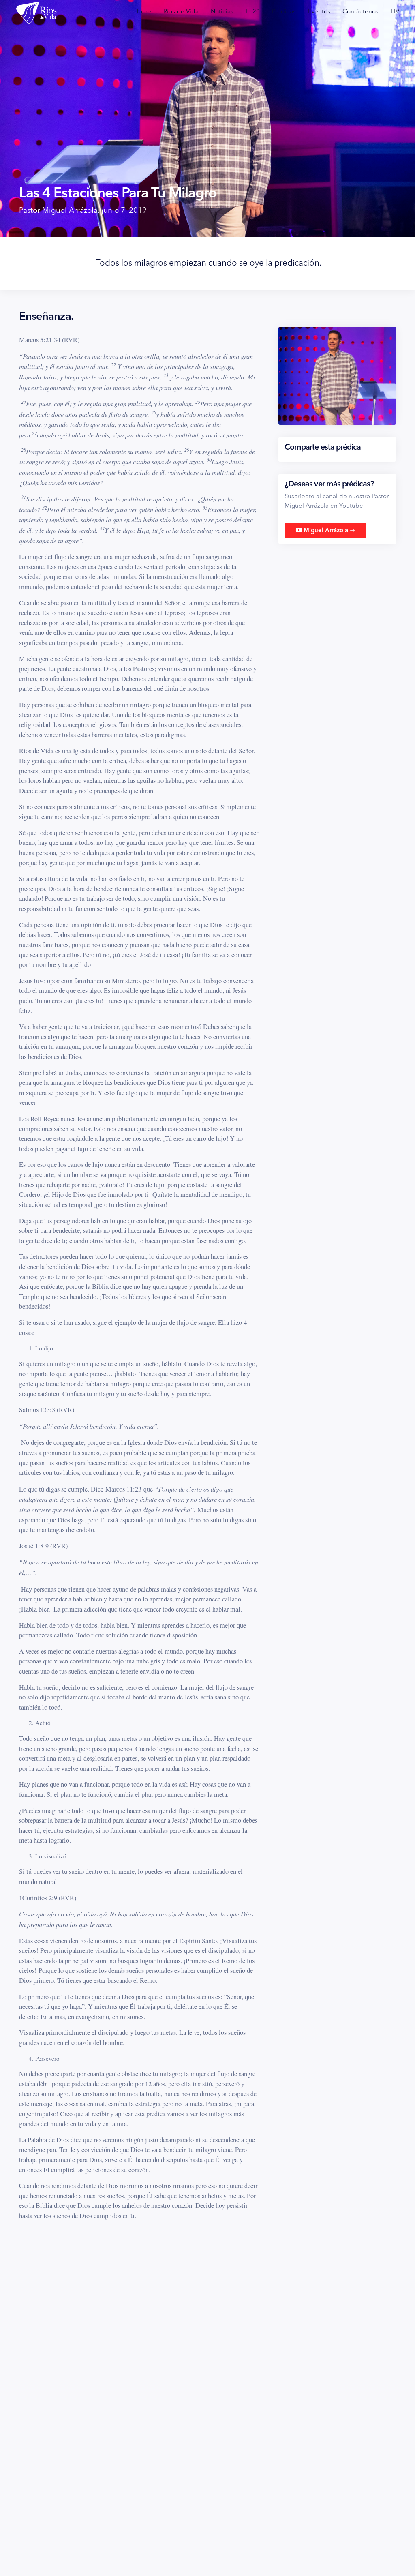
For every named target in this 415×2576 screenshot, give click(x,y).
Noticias (222, 12)
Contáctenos (360, 12)
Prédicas (284, 12)
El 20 (253, 12)
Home (143, 12)
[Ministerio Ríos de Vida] (36, 12)
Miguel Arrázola (328, 531)
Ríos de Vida (181, 12)
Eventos (319, 12)
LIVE (397, 12)
